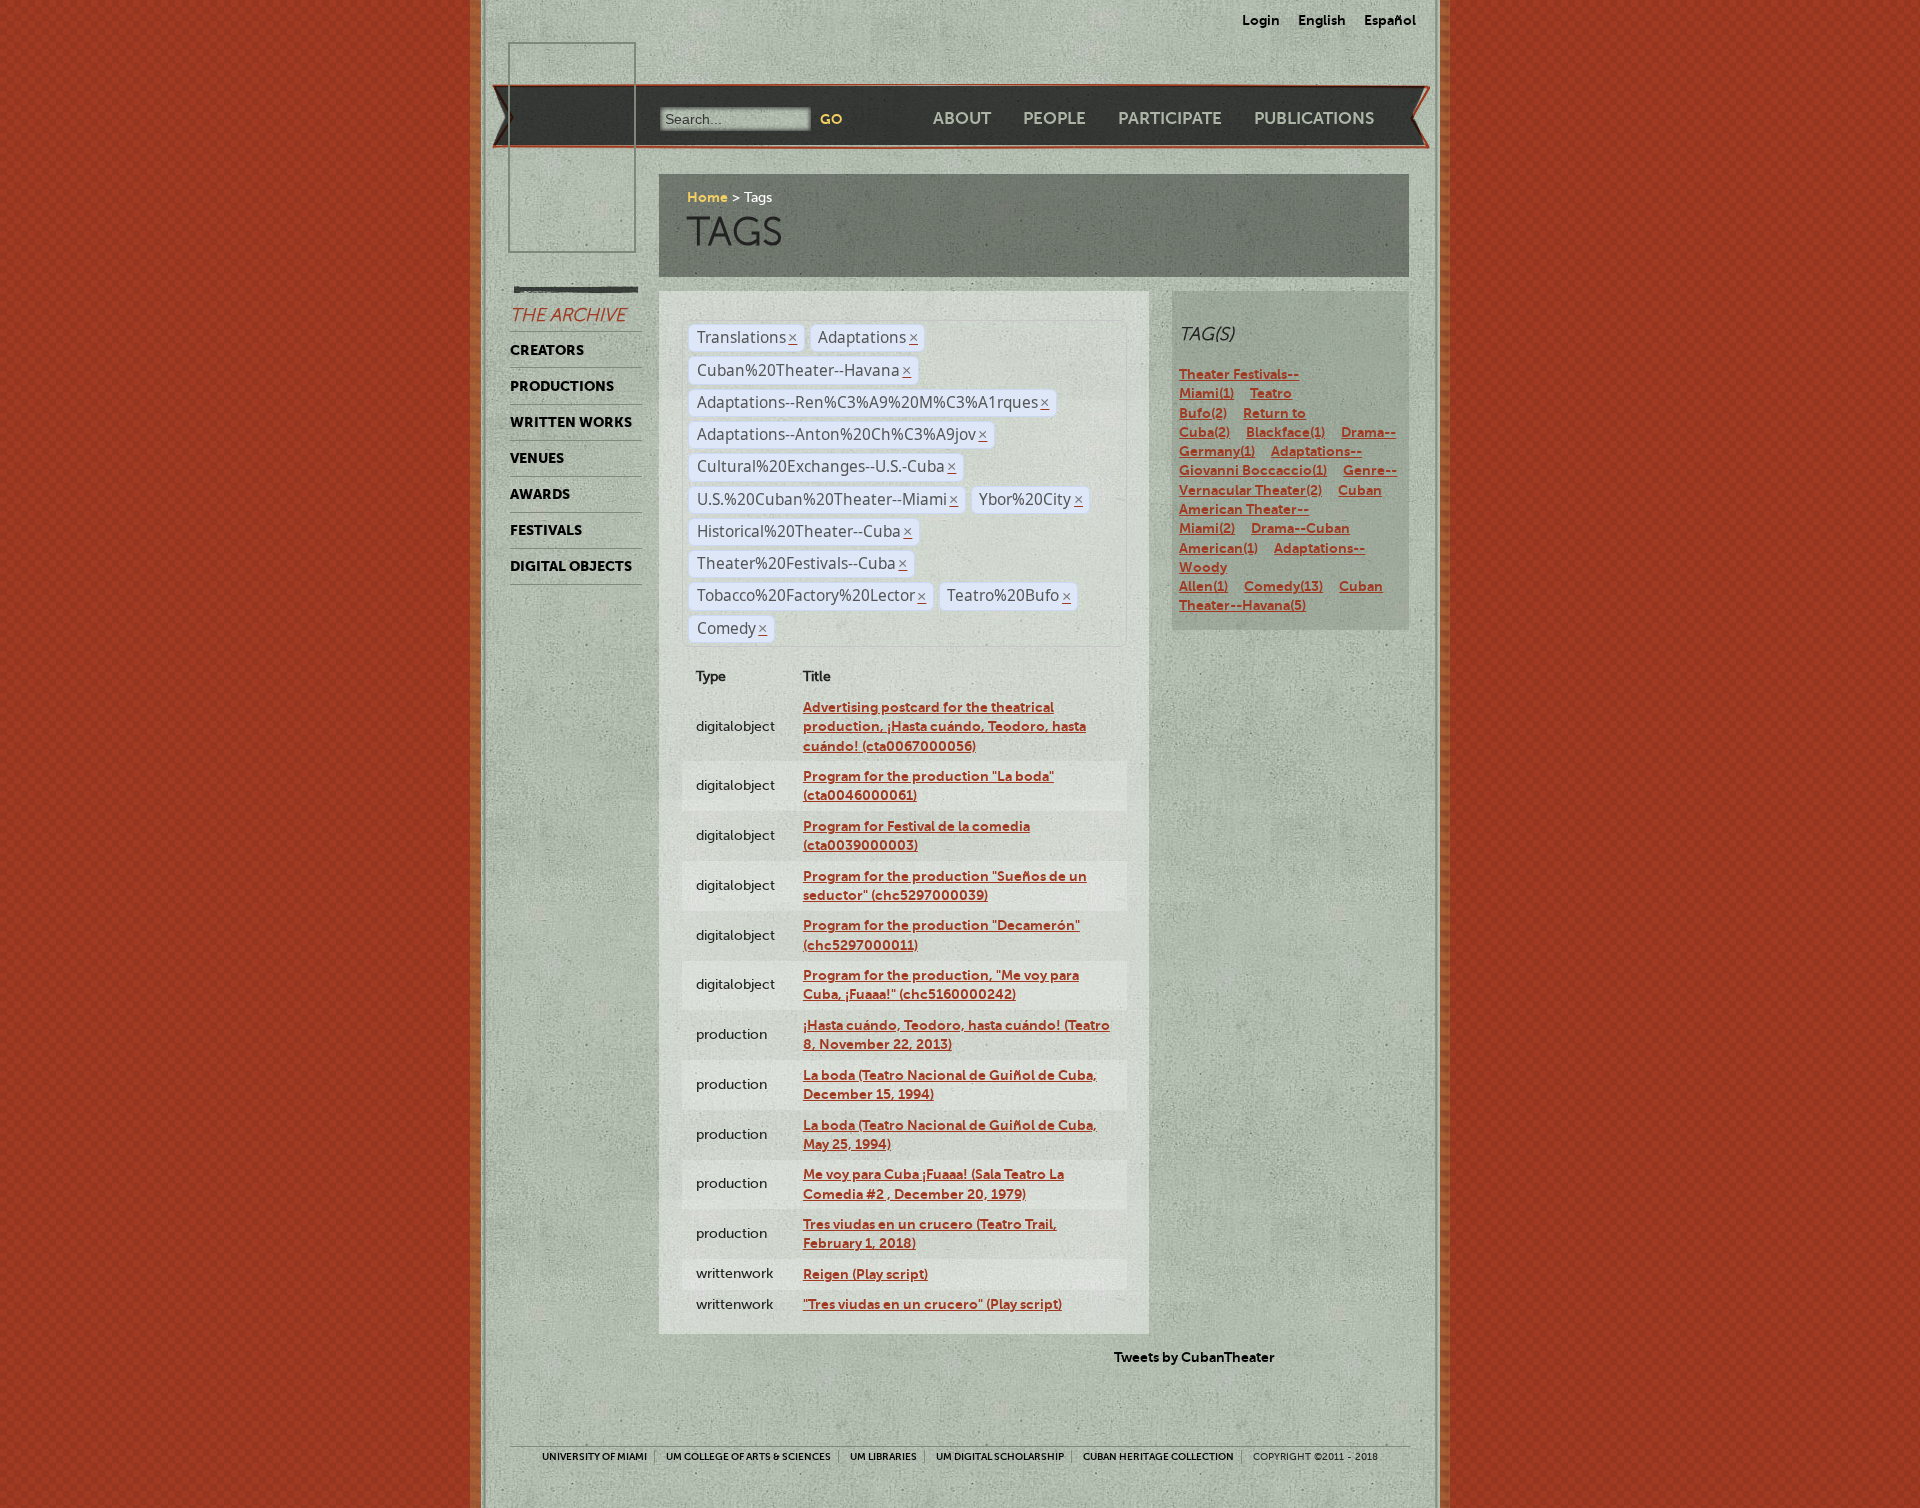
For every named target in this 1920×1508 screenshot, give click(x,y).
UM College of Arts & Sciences (748, 1456)
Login (1261, 20)
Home (707, 197)
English (1322, 20)
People (1054, 118)
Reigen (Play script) (865, 1274)
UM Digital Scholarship (1000, 1456)
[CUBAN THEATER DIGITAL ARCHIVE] (554, 66)
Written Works (571, 422)
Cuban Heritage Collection (1158, 1456)
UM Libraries (883, 1456)
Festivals (546, 530)
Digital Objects (571, 566)
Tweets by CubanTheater (1194, 1357)
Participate (1170, 118)
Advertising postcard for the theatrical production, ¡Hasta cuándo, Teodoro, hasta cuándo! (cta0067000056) (944, 726)
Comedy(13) (1283, 586)
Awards (540, 494)
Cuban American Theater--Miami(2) (1280, 509)
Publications (1314, 118)
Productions (562, 386)
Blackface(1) (1285, 432)
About (962, 118)
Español (1390, 20)
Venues (537, 458)
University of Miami (594, 1456)
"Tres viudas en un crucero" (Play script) (932, 1304)
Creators (547, 350)
